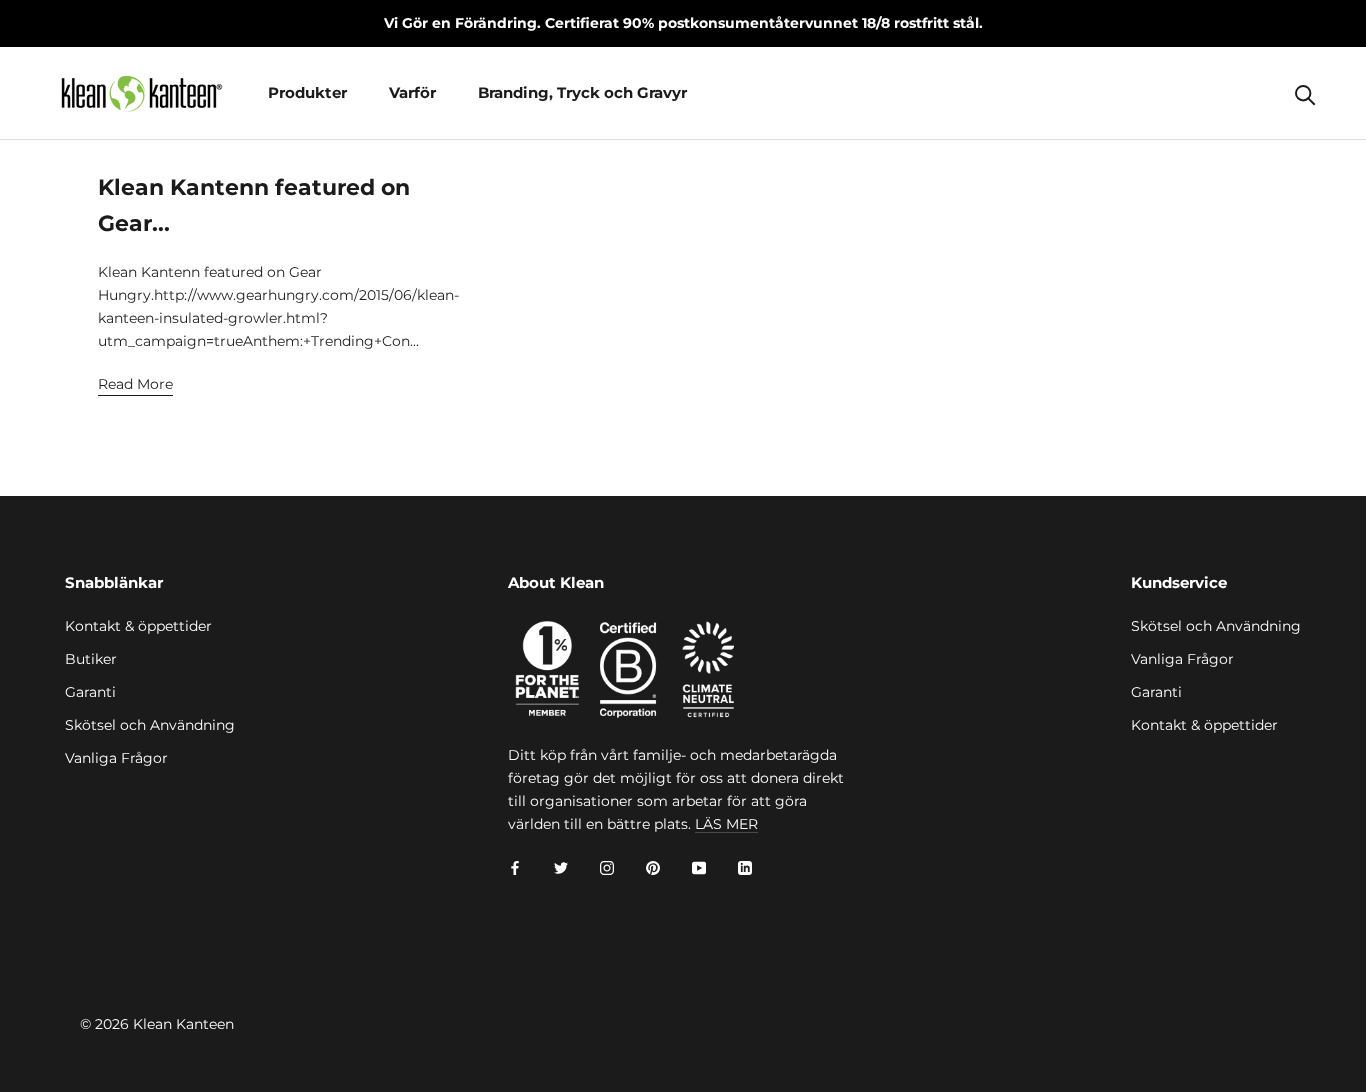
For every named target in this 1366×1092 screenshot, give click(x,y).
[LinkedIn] (745, 867)
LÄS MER (726, 824)
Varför (412, 92)
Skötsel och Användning (150, 725)
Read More (135, 384)
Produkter (307, 92)
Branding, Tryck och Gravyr (582, 92)
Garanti (90, 692)
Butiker (91, 659)
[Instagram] (607, 867)
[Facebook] (515, 867)
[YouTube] (699, 867)
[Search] (1305, 93)
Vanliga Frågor (116, 758)
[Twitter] (561, 867)
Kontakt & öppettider (138, 626)
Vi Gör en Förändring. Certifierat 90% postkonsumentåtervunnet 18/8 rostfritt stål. (683, 23)
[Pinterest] (653, 867)
